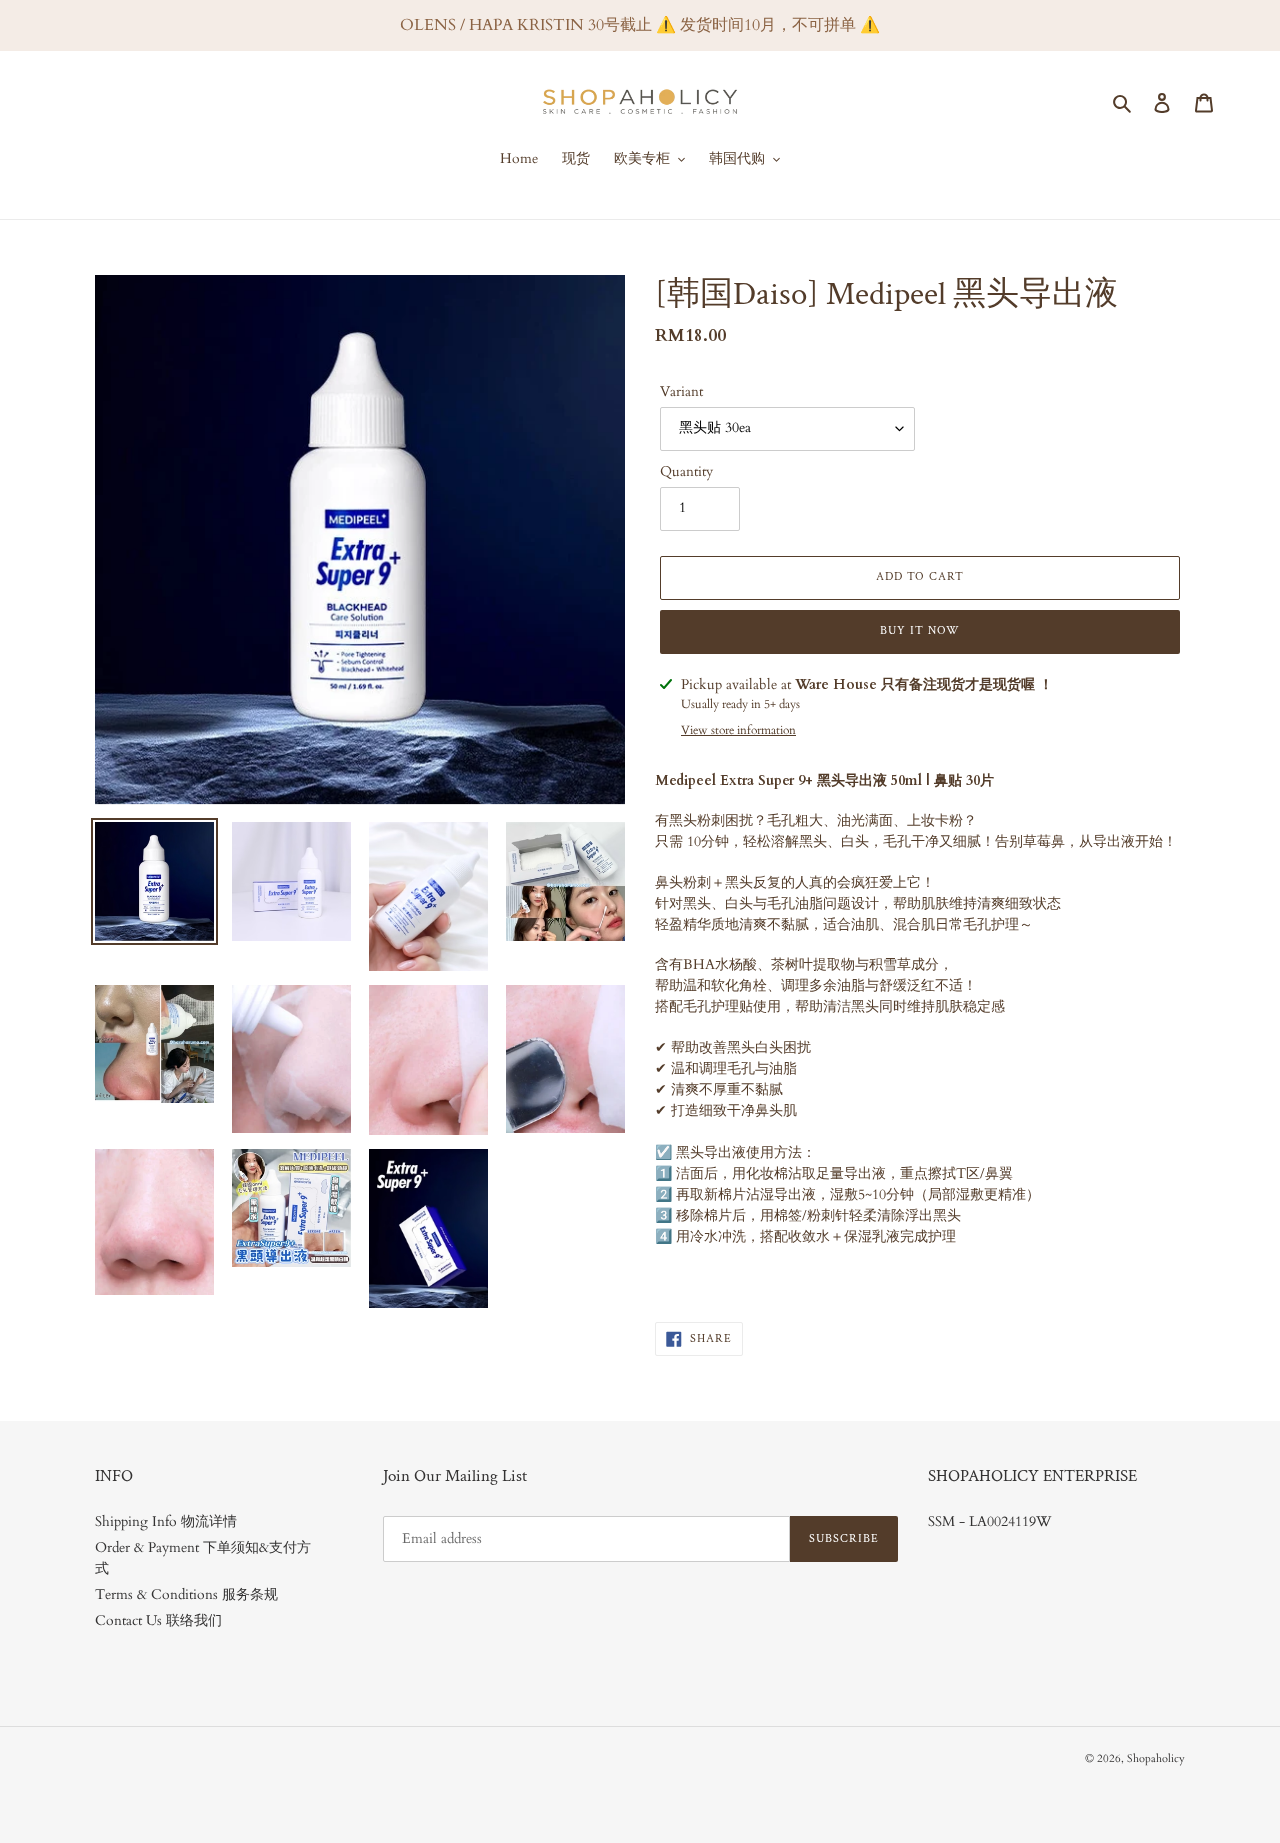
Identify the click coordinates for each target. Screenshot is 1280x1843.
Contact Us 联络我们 (158, 1620)
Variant (681, 391)
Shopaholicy (1156, 1758)
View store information (738, 730)
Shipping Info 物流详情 (166, 1521)
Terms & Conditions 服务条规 (186, 1594)
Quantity (686, 471)
